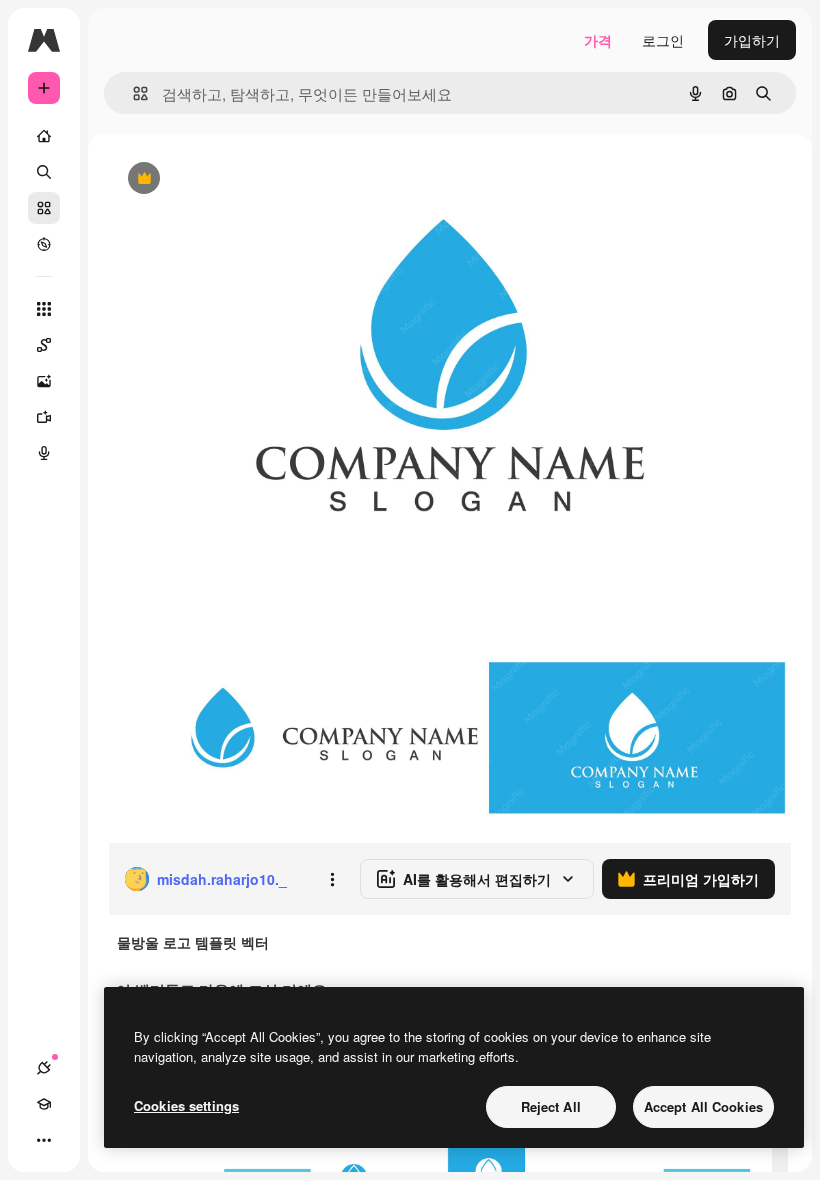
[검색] (44, 172)
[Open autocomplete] (132, 93)
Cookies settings (186, 1105)
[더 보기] (44, 1140)
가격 (598, 40)
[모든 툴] (44, 309)
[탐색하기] (44, 244)
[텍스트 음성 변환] (44, 453)
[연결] (44, 1068)
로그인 (663, 40)
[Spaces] (44, 345)
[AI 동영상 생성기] (44, 417)
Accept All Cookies (703, 1106)
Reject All (551, 1106)
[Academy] (44, 1104)
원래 (223, 179)
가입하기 (752, 40)
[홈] (44, 136)
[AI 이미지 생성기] (44, 381)
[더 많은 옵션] (332, 879)
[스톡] (44, 208)
